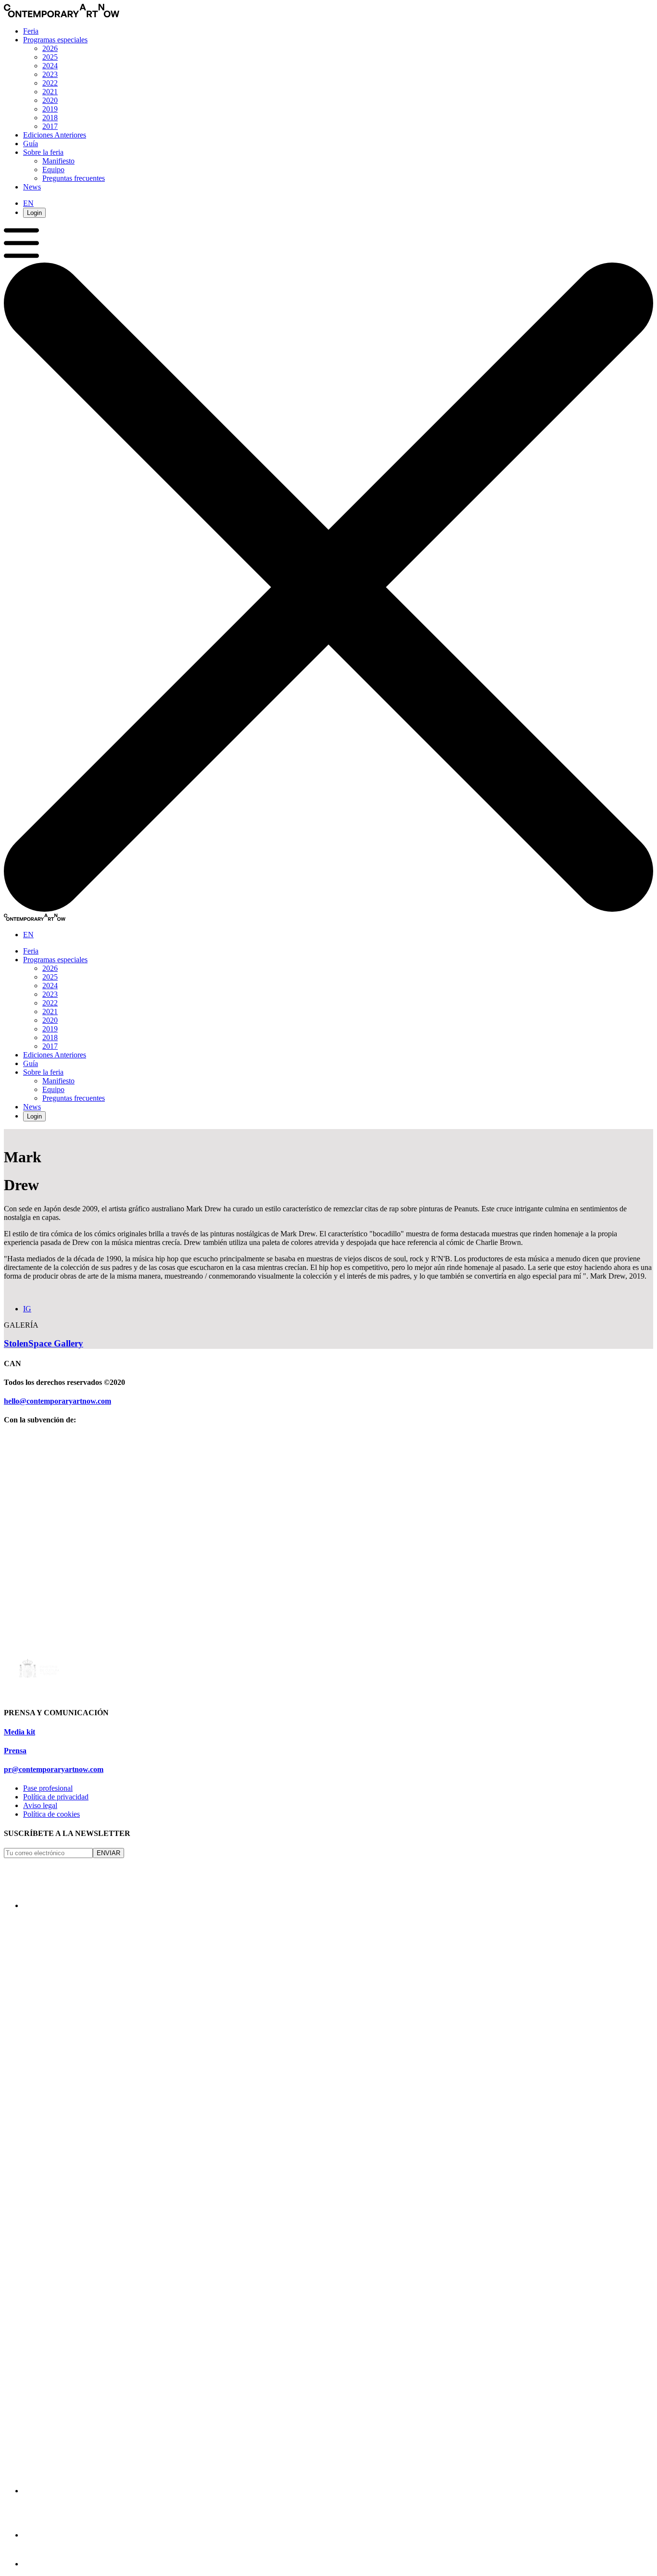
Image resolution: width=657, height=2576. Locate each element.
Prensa (15, 1751)
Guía (31, 144)
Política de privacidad (56, 1797)
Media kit (19, 1732)
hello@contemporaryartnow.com (57, 1401)
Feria (31, 31)
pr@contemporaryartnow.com (54, 1769)
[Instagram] (44, 1905)
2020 (50, 100)
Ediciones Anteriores (55, 135)
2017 (50, 126)
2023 (50, 74)
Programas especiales (55, 40)
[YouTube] (36, 2564)
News (32, 187)
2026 (50, 48)
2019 (50, 109)
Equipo (53, 170)
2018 (50, 118)
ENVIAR (108, 1853)
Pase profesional (48, 1788)
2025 (50, 57)
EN (28, 203)
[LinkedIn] (44, 2535)
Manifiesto (58, 161)
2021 (50, 92)
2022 (50, 83)
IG (27, 1309)
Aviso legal (40, 1805)
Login (34, 213)
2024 (50, 66)
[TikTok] (316, 2491)
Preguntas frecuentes (74, 178)
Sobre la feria (43, 152)
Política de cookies (51, 1814)
